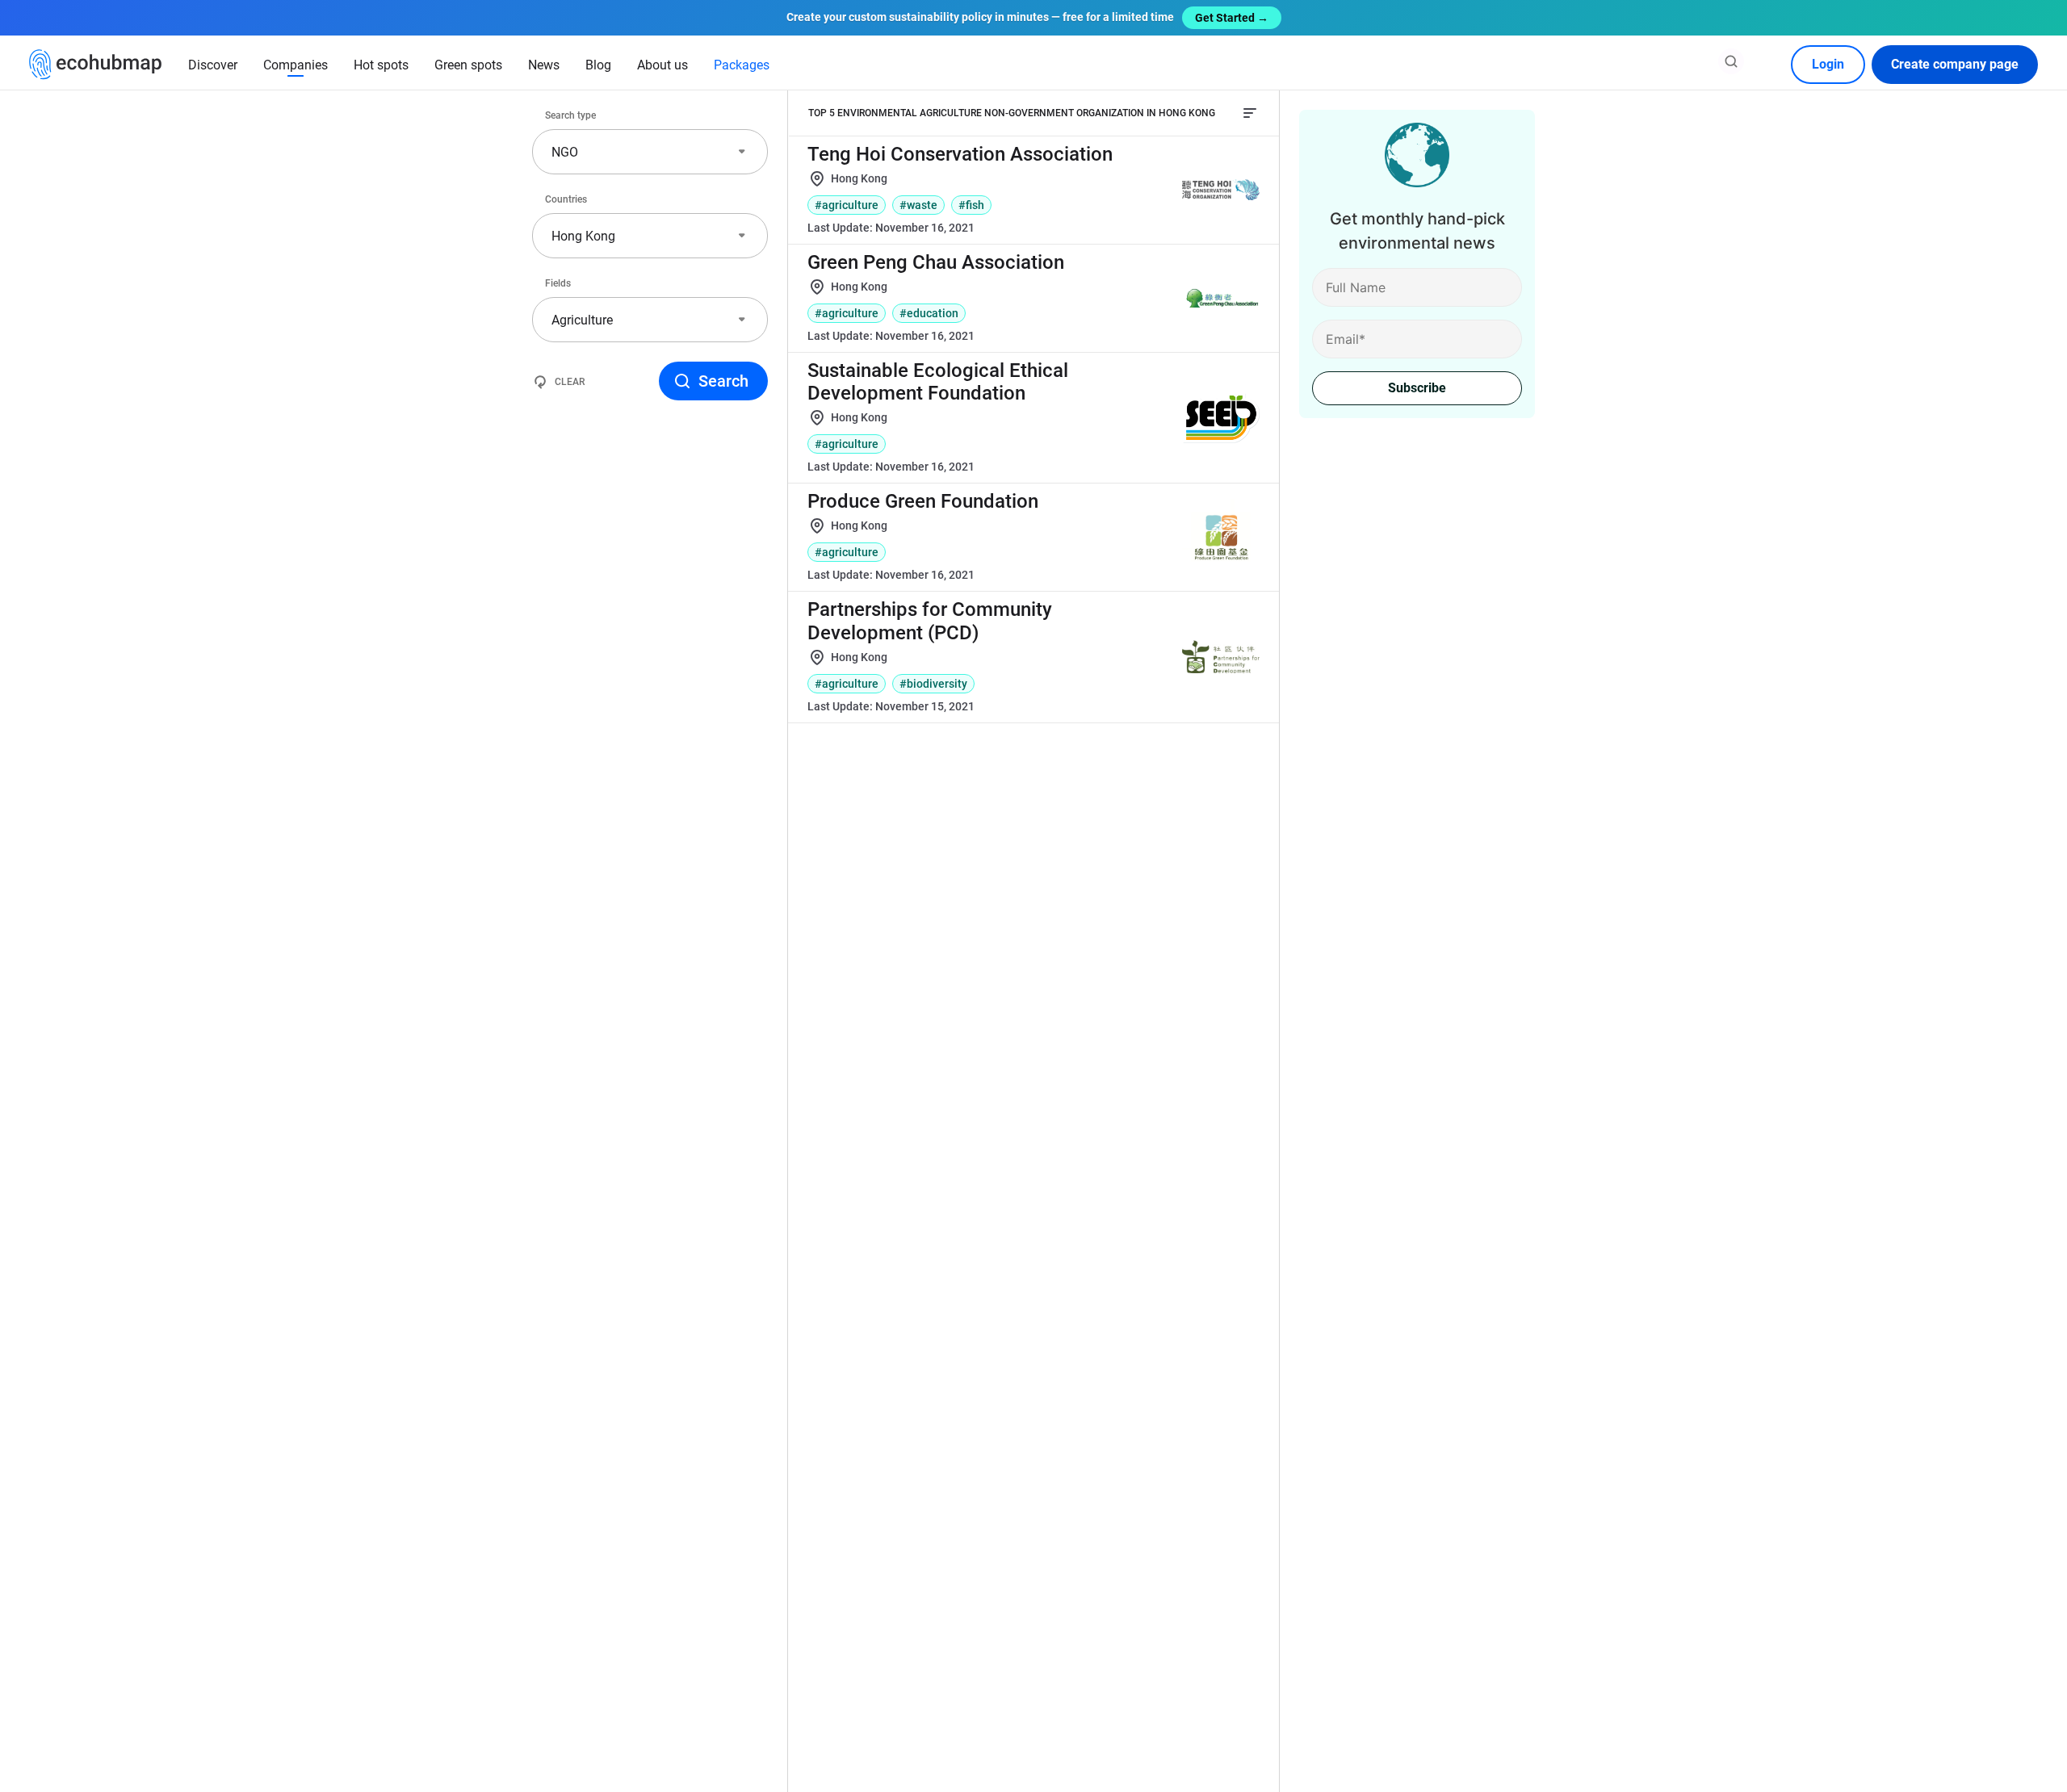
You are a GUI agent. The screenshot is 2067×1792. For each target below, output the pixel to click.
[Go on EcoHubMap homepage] (96, 65)
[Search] (1731, 61)
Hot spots (381, 65)
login (1828, 64)
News (544, 65)
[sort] (1250, 113)
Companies (296, 65)
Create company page (1955, 64)
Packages (742, 65)
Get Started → (1232, 18)
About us (662, 65)
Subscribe (1417, 388)
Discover (213, 65)
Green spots (468, 65)
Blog (598, 65)
